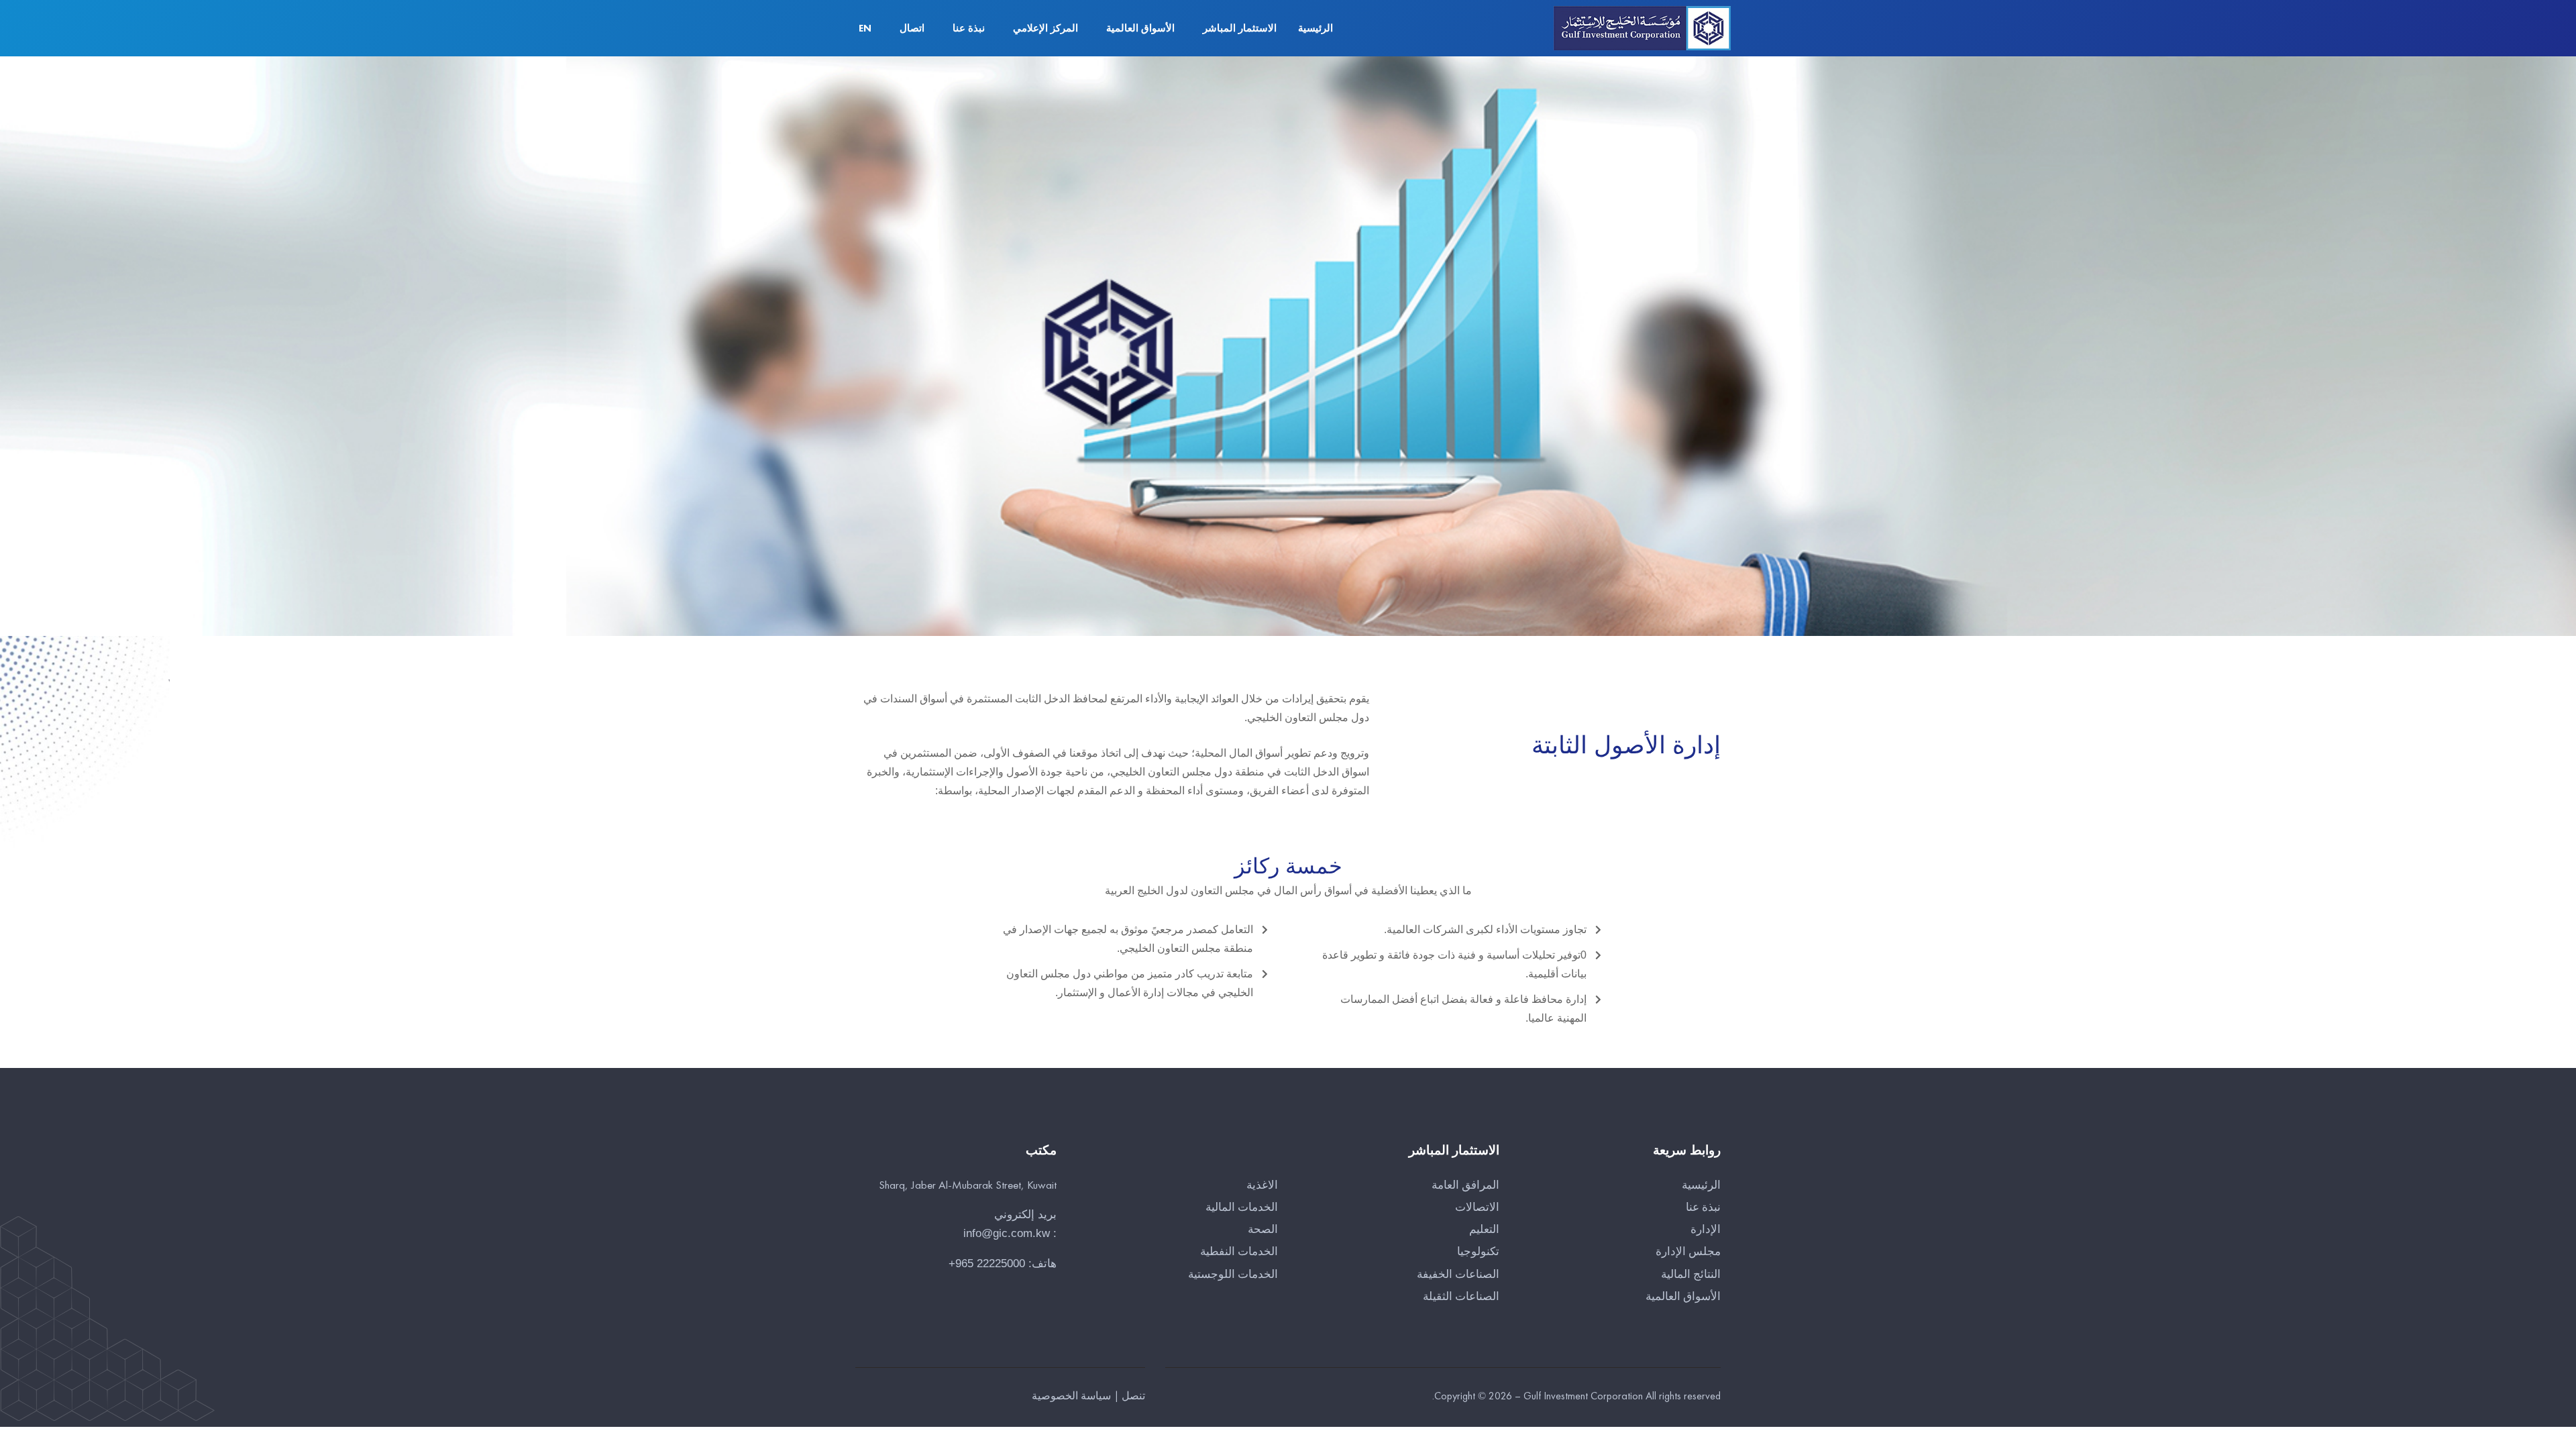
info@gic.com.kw (1007, 1233)
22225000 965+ (987, 1264)
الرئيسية (1316, 28)
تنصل (1133, 1396)
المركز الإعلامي (1045, 28)
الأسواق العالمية (1140, 28)
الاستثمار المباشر (1240, 28)
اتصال (912, 28)
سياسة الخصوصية (1071, 1396)
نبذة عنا (969, 28)
